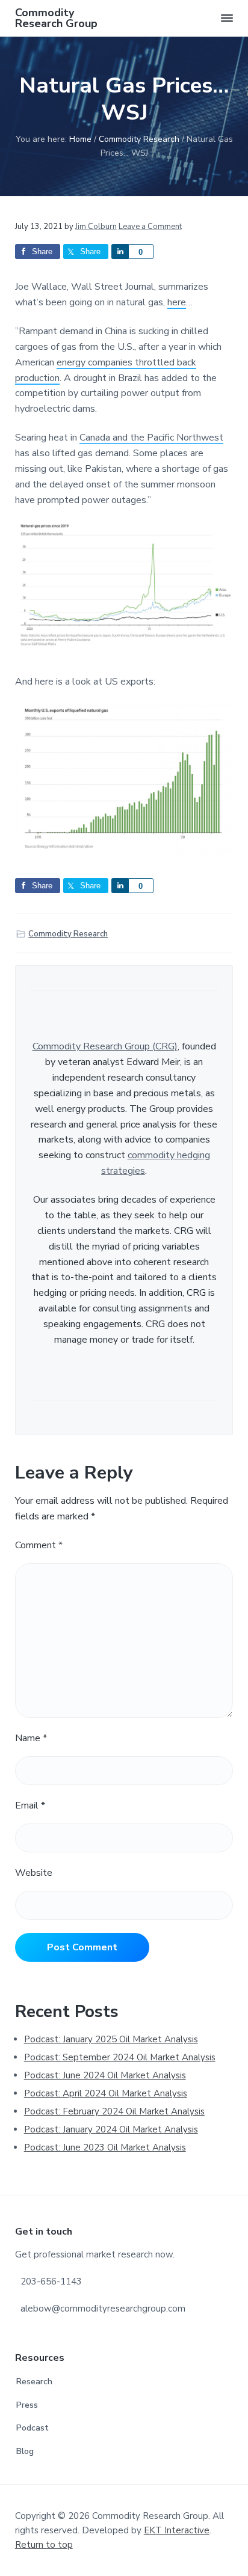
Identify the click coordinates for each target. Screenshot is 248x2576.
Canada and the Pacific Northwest (151, 438)
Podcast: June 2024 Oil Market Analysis (105, 2075)
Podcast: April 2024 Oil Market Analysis (106, 2093)
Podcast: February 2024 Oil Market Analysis (114, 2111)
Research (34, 2382)
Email (30, 1805)
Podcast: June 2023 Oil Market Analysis (105, 2147)
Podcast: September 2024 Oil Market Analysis (120, 2057)
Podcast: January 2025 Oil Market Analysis (111, 2039)
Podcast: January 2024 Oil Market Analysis (111, 2129)
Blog (25, 2451)
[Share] (120, 252)
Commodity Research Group (56, 18)
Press (27, 2405)
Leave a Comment (150, 227)
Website (34, 1873)
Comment (39, 1545)
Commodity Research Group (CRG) (105, 1046)
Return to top (44, 2545)
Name (31, 1738)
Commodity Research (68, 934)
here (177, 302)
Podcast (33, 2428)
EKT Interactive (177, 2530)
